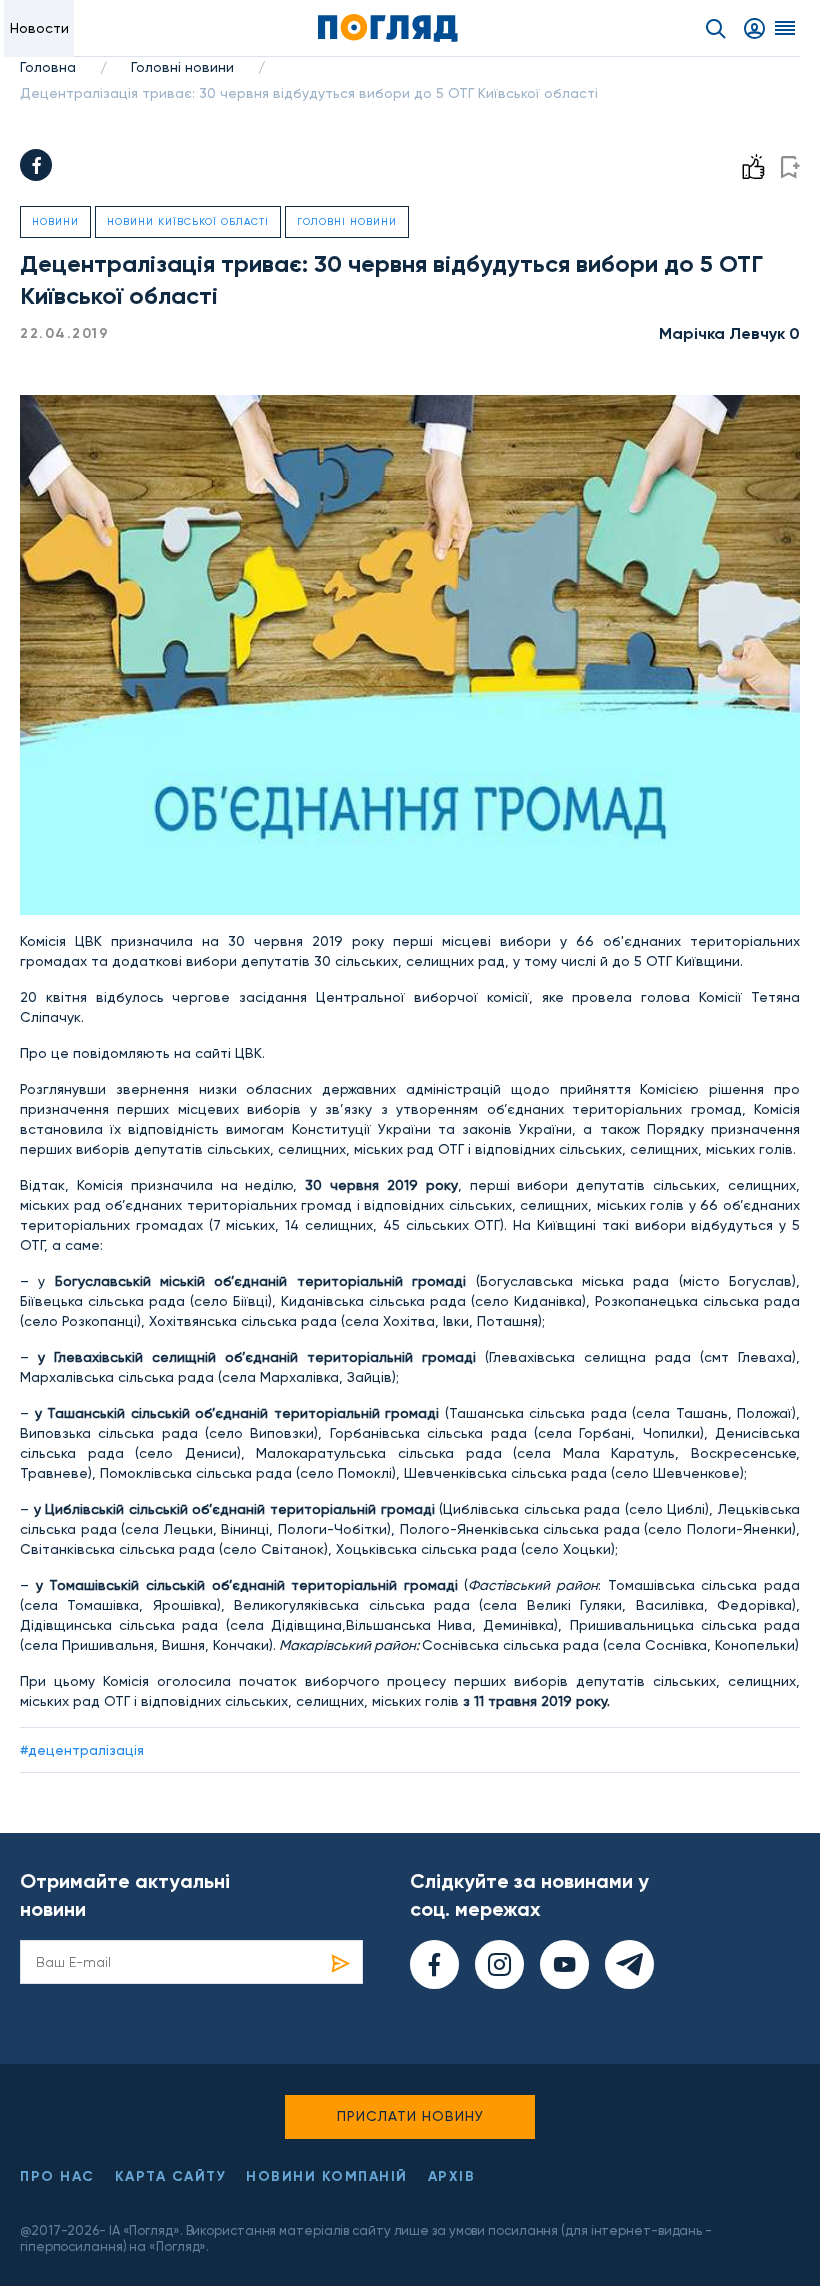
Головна (48, 67)
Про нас (57, 2176)
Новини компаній (327, 2176)
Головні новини (182, 67)
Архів (452, 2176)
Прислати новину (410, 2116)
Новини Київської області (188, 221)
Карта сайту (171, 2176)
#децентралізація (82, 1750)
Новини (55, 221)
